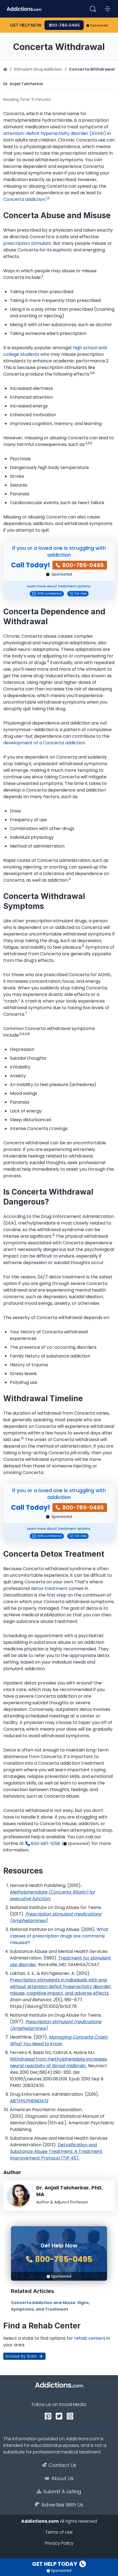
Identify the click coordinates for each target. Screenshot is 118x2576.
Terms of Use (59, 2532)
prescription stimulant (27, 243)
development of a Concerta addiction (44, 743)
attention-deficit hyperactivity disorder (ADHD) (55, 133)
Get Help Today (55, 2564)
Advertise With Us (62, 2505)
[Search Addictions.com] (93, 9)
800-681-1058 (45, 1844)
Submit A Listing (62, 2492)
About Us (62, 2478)
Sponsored (99, 25)
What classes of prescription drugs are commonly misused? (59, 1936)
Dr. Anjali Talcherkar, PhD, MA (70, 2191)
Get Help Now (26, 25)
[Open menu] (108, 9)
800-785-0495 (64, 25)
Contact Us (62, 2465)
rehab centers (90, 2338)
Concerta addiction (24, 199)
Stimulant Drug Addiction (38, 69)
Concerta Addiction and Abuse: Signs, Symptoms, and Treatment (50, 2306)
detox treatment (49, 1588)
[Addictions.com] (5, 69)
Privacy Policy (59, 2543)
